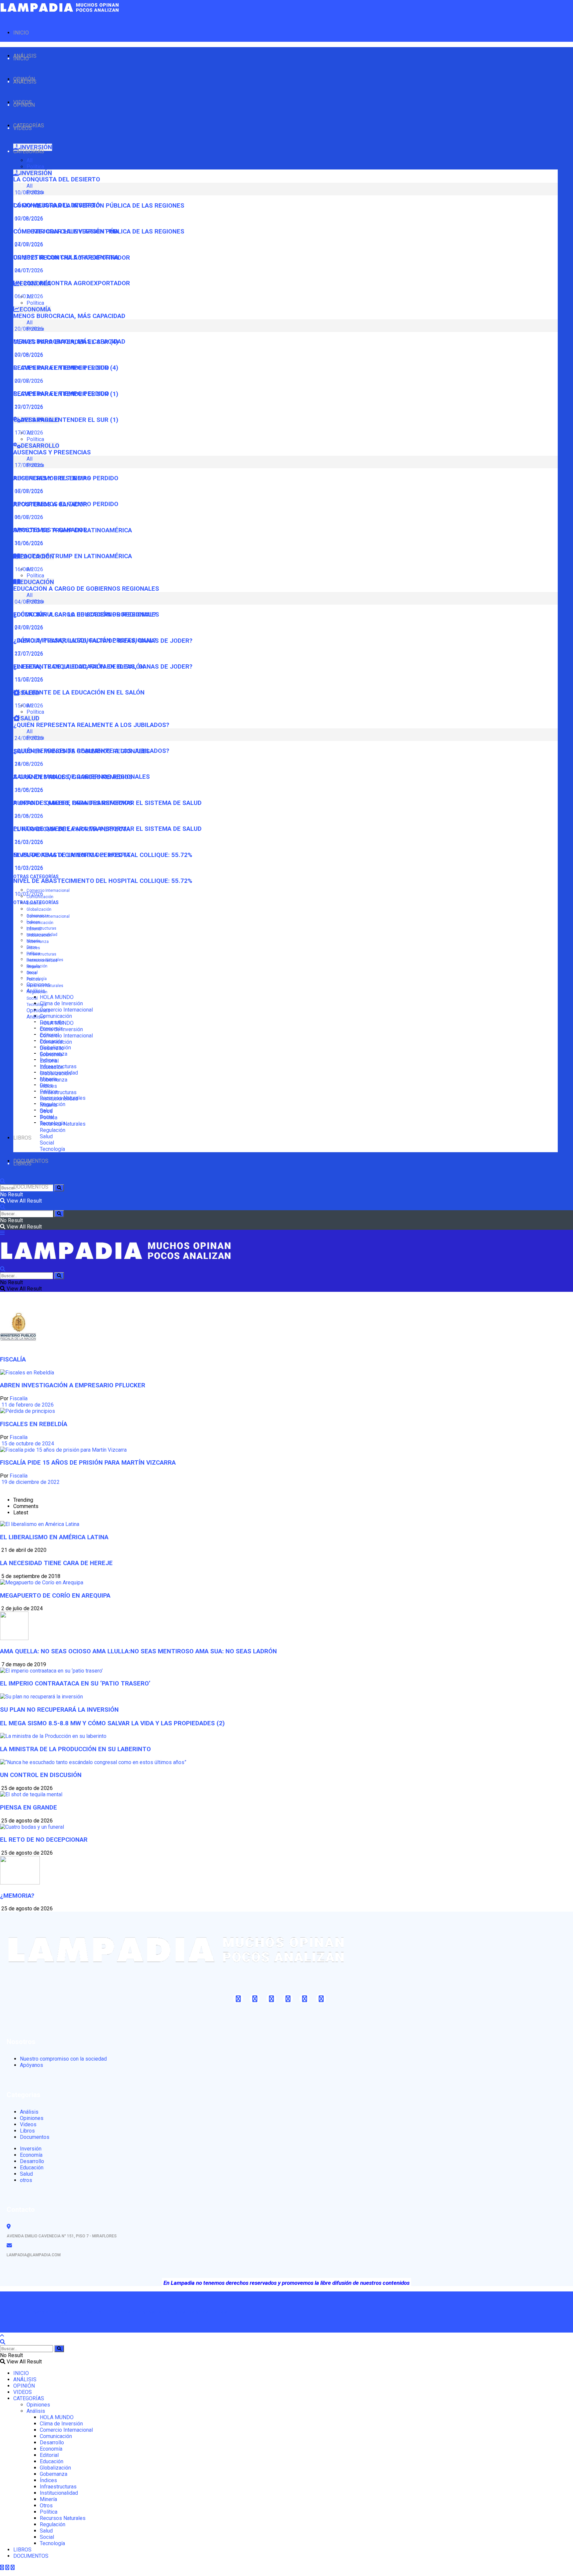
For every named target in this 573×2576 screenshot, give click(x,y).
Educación (52, 1067)
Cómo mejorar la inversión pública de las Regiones (99, 231)
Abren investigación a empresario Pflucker (73, 1385)
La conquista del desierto (57, 179)
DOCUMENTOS (31, 1187)
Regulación (37, 992)
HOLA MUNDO (57, 997)
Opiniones (38, 1010)
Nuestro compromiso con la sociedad (63, 2059)
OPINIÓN (24, 105)
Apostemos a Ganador (50, 530)
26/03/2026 (28, 842)
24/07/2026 (28, 270)
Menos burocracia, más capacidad (69, 316)
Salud (46, 1136)
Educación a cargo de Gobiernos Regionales (86, 589)
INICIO (21, 33)
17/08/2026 (28, 491)
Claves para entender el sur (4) (66, 368)
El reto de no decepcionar (44, 1840)
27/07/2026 (28, 654)
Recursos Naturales (45, 986)
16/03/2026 (28, 868)
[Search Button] (59, 1188)
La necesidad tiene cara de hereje (56, 1563)
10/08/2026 (28, 218)
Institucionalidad (42, 960)
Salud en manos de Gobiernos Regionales (82, 777)
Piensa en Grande (29, 1808)
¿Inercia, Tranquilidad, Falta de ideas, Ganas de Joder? (103, 667)
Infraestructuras (41, 928)
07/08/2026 (28, 244)
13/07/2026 (28, 679)
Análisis (36, 1017)
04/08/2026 (28, 627)
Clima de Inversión (61, 1003)
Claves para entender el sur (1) (66, 420)
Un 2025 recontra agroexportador (72, 283)
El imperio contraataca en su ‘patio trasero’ (75, 1684)
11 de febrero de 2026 (27, 1405)
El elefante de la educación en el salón (79, 693)
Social (32, 998)
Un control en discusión (41, 1775)
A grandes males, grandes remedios (73, 803)
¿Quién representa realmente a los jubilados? (91, 725)
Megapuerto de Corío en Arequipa (55, 1596)
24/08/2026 (28, 764)
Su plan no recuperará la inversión (59, 1710)
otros (26, 2180)
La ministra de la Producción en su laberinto (75, 1749)
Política (35, 167)
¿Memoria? (17, 1896)
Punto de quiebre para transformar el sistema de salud (107, 829)
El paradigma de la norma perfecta (72, 855)
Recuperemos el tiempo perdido (66, 504)
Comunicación (56, 1016)
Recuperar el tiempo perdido (61, 394)
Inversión (31, 2149)
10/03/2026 (28, 894)
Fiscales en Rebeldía (34, 1424)
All (30, 160)
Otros (32, 973)
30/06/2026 (28, 543)
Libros (27, 2131)
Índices (33, 948)
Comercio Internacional (48, 891)
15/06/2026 (28, 706)
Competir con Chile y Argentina (66, 257)
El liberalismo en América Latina (54, 1537)
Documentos (35, 2137)
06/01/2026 (28, 296)
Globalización (39, 909)
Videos (28, 2124)
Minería (33, 967)
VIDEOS (23, 128)
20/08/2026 (28, 355)
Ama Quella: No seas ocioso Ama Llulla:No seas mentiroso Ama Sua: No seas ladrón (138, 1651)
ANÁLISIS (25, 82)
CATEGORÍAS (29, 151)
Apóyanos (32, 2065)
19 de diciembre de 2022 (30, 1482)
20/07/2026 (28, 407)
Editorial (34, 929)
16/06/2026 (28, 569)
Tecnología (37, 1005)
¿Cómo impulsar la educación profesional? (85, 640)
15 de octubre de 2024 (27, 1444)
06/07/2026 (28, 517)
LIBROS (22, 1138)
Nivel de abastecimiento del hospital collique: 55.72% (103, 881)
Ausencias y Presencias (52, 452)
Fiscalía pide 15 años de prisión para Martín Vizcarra (88, 1463)
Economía (51, 1055)
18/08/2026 (28, 790)
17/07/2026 (28, 433)
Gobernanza (38, 942)
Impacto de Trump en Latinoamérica (73, 556)
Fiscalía (19, 1398)
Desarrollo (52, 1048)
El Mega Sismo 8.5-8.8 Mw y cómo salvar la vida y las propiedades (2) (112, 1723)
